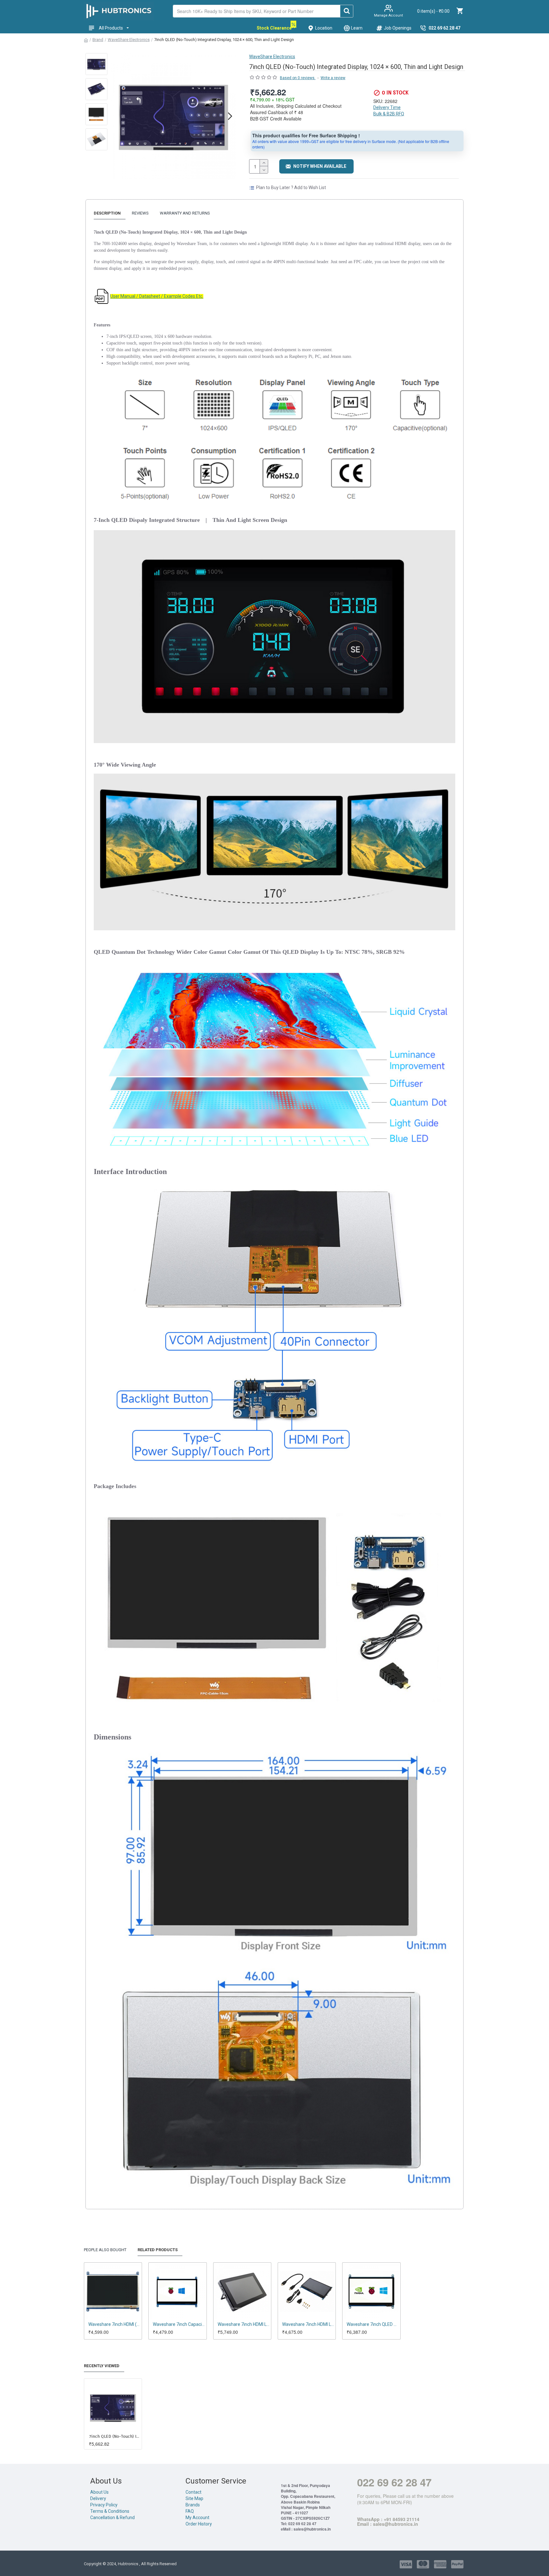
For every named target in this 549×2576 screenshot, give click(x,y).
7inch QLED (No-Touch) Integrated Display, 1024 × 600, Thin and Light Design (114, 2436)
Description (107, 213)
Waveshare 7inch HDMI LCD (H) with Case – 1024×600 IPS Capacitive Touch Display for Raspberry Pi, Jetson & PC (244, 2324)
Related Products (158, 2250)
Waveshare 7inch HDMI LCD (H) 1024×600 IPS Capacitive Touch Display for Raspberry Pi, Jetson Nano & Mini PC (308, 2324)
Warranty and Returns (185, 213)
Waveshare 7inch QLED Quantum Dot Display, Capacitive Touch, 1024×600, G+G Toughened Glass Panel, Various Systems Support (373, 2324)
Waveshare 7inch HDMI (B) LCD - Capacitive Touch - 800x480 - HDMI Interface (114, 2324)
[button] (117, 116)
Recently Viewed (102, 2366)
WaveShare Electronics (129, 40)
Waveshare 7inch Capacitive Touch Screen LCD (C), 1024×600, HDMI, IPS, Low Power (179, 2324)
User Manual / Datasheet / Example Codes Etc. (157, 296)
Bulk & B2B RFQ (389, 114)
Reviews (140, 213)
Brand (98, 40)
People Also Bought (105, 2250)
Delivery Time (387, 107)
